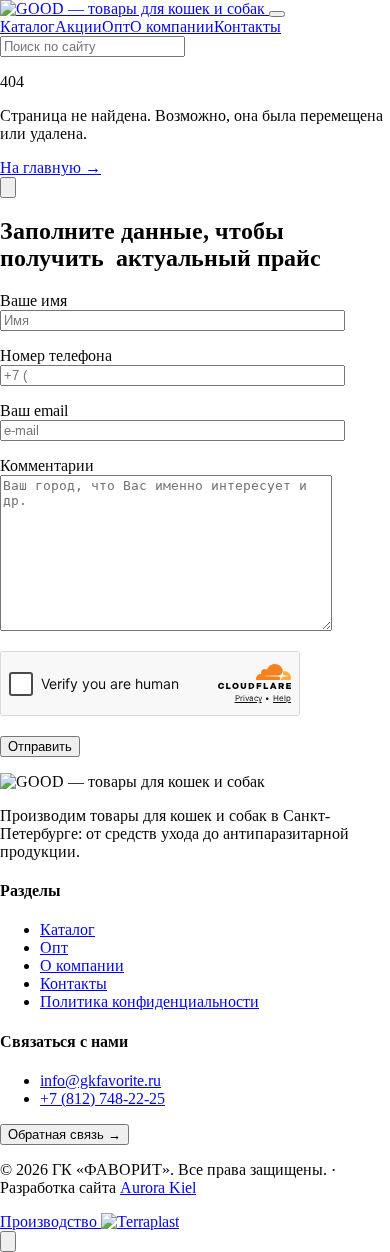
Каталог (27, 26)
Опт (116, 26)
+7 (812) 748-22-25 (102, 1098)
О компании (172, 26)
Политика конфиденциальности (149, 1001)
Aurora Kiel (158, 1187)
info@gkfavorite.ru (100, 1080)
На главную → (50, 167)
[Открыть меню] (277, 14)
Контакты (247, 26)
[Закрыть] (8, 187)
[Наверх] (8, 1241)
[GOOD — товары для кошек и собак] (134, 8)
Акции (78, 26)
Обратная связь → (64, 1134)
